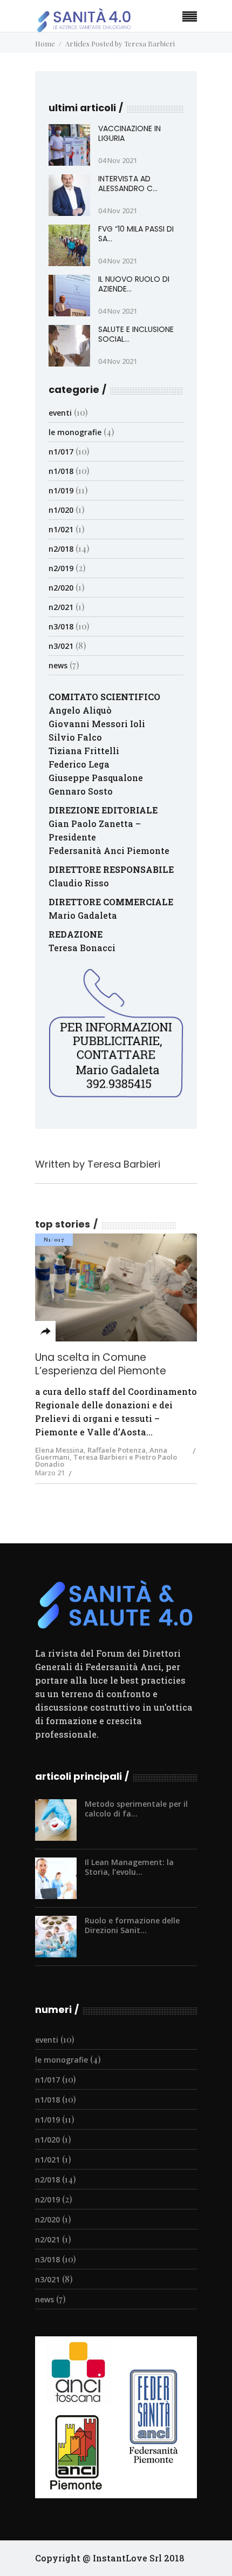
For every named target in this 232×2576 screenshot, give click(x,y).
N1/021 (61, 529)
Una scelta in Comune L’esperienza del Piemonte (101, 1364)
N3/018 (61, 626)
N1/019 (61, 490)
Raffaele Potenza (117, 1450)
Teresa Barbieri (124, 1164)
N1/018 (61, 471)
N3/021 (61, 646)
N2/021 (61, 607)
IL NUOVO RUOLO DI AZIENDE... (134, 284)
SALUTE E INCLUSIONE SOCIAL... (136, 334)
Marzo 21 (50, 1473)
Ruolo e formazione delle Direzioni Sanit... (132, 1925)
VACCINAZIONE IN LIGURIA (129, 133)
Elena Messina (59, 1450)
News (58, 665)
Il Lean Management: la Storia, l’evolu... (129, 1867)
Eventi (60, 413)
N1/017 (61, 452)
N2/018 (61, 549)
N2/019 (61, 568)
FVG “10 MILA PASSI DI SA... (136, 234)
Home (45, 43)
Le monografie (75, 432)
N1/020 (61, 510)
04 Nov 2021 (118, 160)
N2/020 (61, 588)
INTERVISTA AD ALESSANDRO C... (128, 184)
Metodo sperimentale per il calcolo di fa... (136, 1809)
